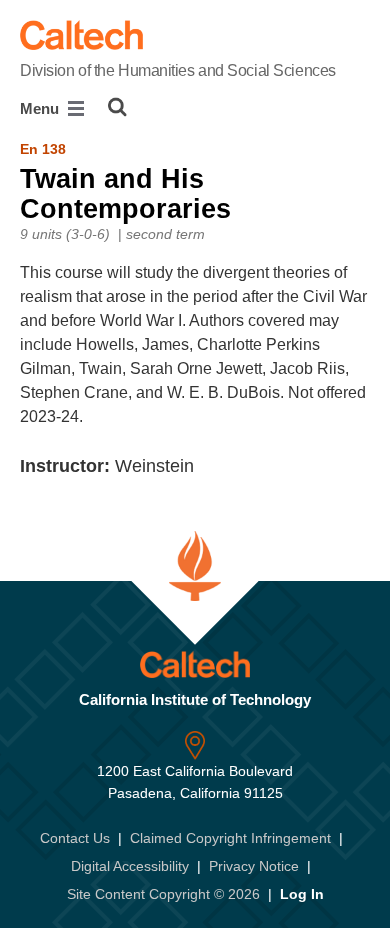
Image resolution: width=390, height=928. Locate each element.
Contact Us (75, 838)
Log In (302, 894)
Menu (41, 108)
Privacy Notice (254, 866)
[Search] (117, 107)
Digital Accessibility (130, 866)
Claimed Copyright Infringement (230, 838)
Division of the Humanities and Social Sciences (178, 70)
